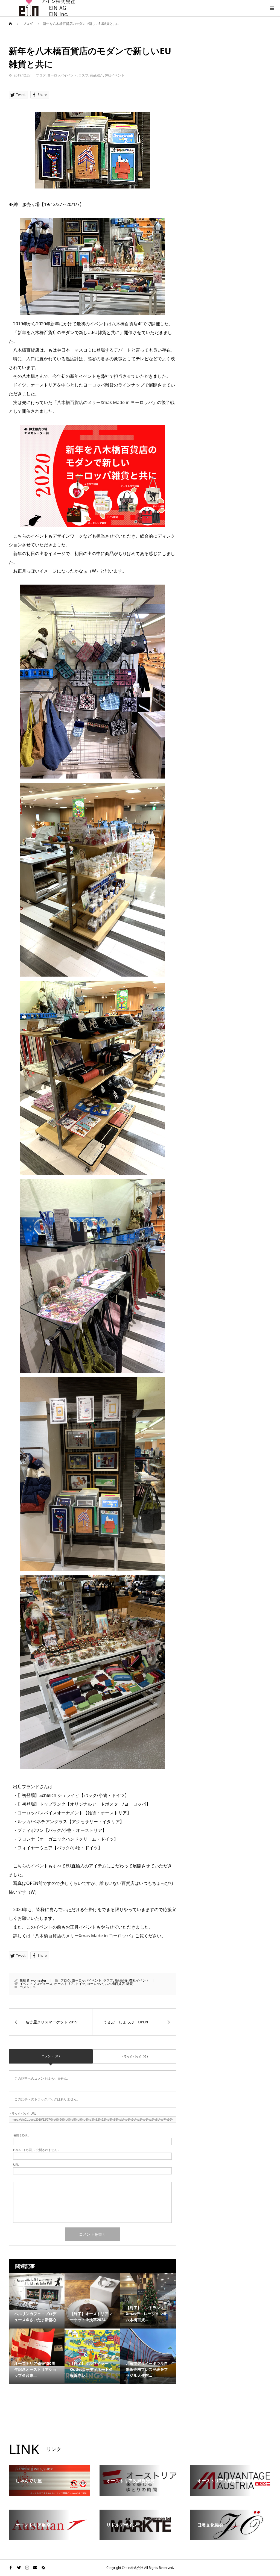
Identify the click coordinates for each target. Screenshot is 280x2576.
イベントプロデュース (36, 1984)
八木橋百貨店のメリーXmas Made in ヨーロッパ (105, 402)
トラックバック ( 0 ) (134, 2056)
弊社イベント (115, 75)
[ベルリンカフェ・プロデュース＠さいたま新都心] (37, 2291)
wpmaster (39, 1980)
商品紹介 (97, 75)
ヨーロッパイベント (62, 75)
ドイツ (80, 1984)
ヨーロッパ (95, 1984)
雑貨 (130, 1984)
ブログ (41, 75)
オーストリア (64, 1984)
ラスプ (83, 75)
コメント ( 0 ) (51, 2056)
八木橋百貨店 (115, 1984)
